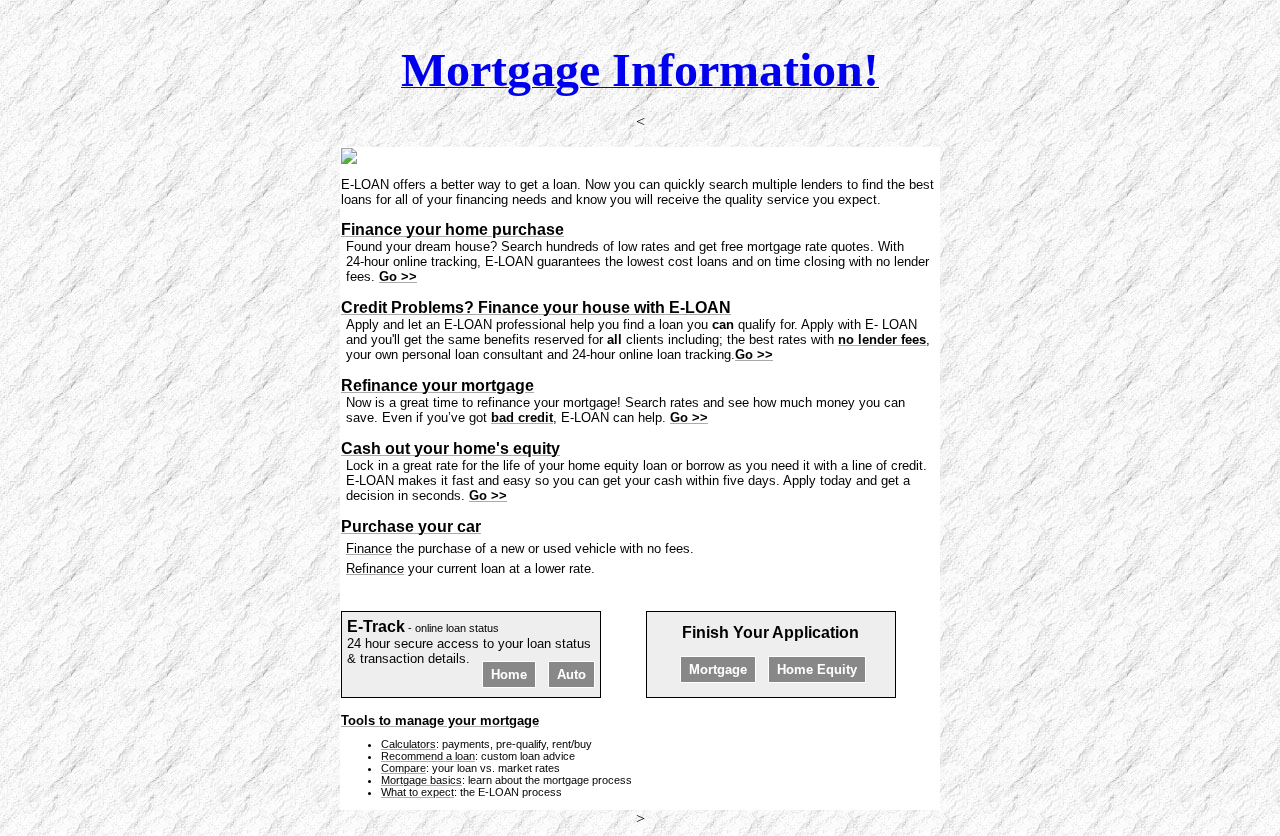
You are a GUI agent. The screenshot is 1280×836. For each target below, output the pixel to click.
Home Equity (817, 669)
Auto (571, 674)
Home (509, 674)
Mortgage (718, 669)
